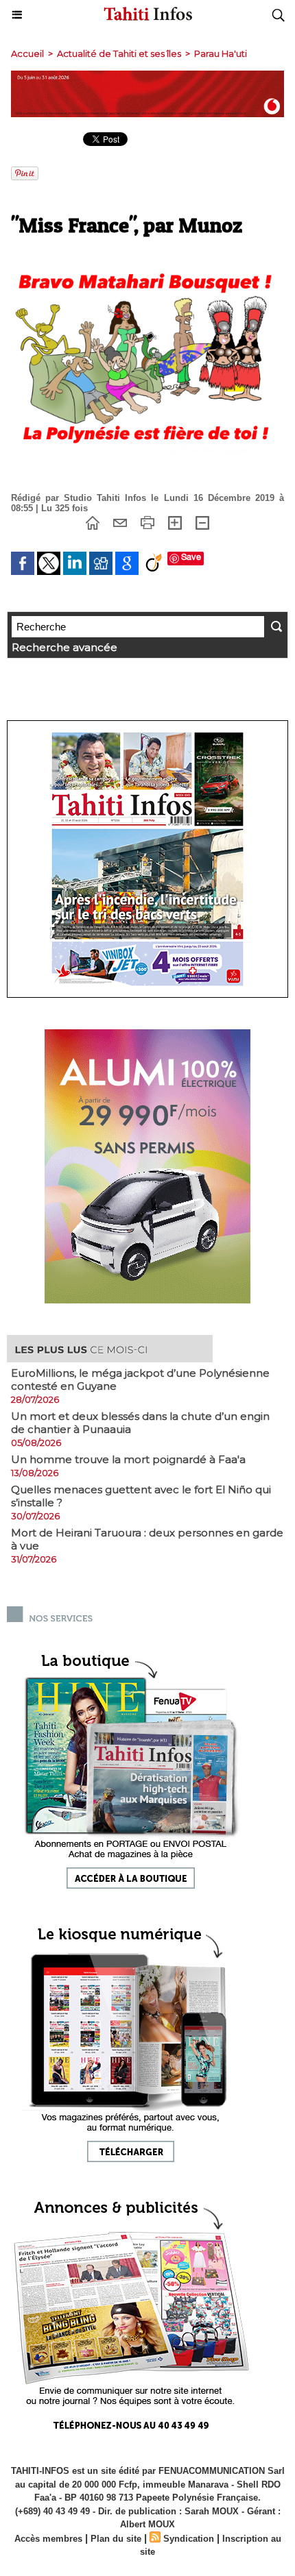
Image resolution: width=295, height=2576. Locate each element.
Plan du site (116, 2539)
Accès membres (48, 2539)
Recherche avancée (64, 647)
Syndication (189, 2539)
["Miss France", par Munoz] (147, 261)
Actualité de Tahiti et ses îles (119, 53)
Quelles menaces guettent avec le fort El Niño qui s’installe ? (141, 1496)
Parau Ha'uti (221, 53)
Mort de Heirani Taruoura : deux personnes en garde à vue (147, 1539)
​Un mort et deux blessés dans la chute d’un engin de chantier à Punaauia (140, 1423)
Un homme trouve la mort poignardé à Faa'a (128, 1459)
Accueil (27, 53)
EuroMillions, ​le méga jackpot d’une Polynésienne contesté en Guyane (140, 1379)
